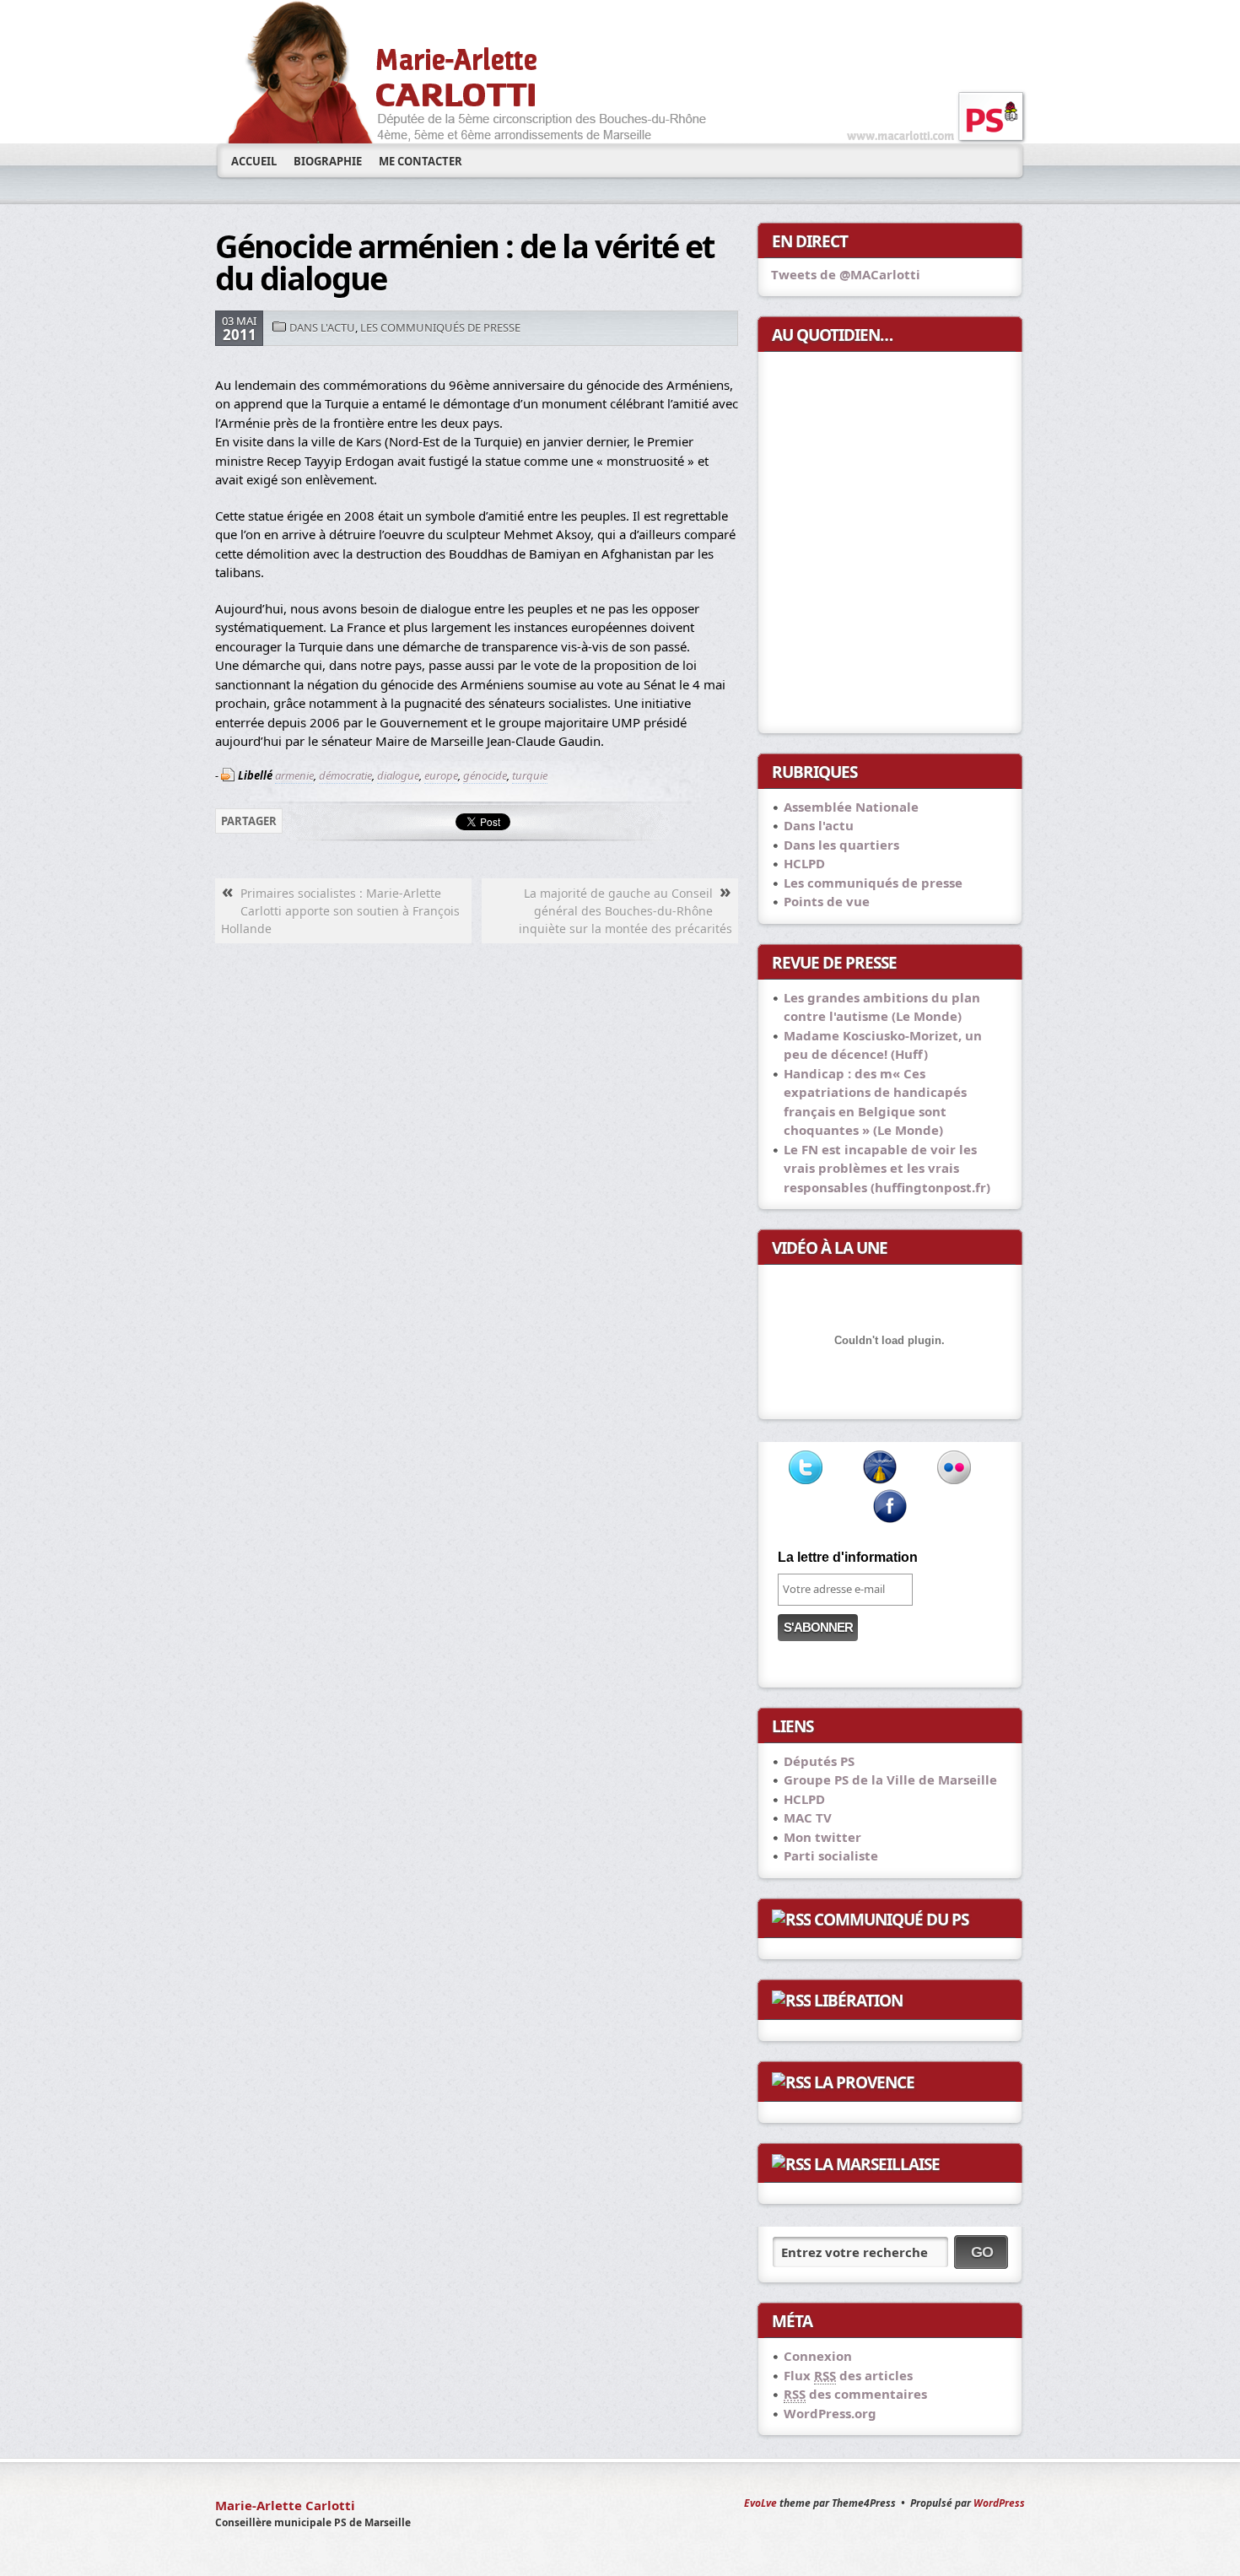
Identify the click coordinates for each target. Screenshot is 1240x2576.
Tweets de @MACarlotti (846, 274)
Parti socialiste (831, 1855)
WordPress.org (830, 2413)
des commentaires (855, 2394)
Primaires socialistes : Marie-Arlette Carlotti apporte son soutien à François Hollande (340, 911)
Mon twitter (822, 1837)
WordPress (999, 2503)
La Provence (864, 2082)
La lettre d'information (848, 1557)
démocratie (345, 775)
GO (982, 2252)
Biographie (328, 161)
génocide (485, 775)
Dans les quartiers (841, 845)
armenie (294, 775)
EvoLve (760, 2503)
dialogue (398, 775)
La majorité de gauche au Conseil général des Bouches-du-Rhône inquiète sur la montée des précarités (625, 911)
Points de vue (827, 901)
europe (441, 775)
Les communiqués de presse (440, 327)
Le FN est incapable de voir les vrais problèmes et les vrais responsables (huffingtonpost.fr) (887, 1168)
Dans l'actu (322, 327)
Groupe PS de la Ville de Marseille (890, 1779)
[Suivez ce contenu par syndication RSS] (791, 1920)
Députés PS (819, 1761)
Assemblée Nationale (851, 807)
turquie (530, 775)
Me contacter (421, 161)
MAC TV (808, 1817)
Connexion (818, 2356)
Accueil (254, 161)
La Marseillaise (877, 2164)
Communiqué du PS (891, 1920)
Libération (858, 2001)
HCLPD (804, 863)
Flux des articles (848, 2375)
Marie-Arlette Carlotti (285, 2505)
